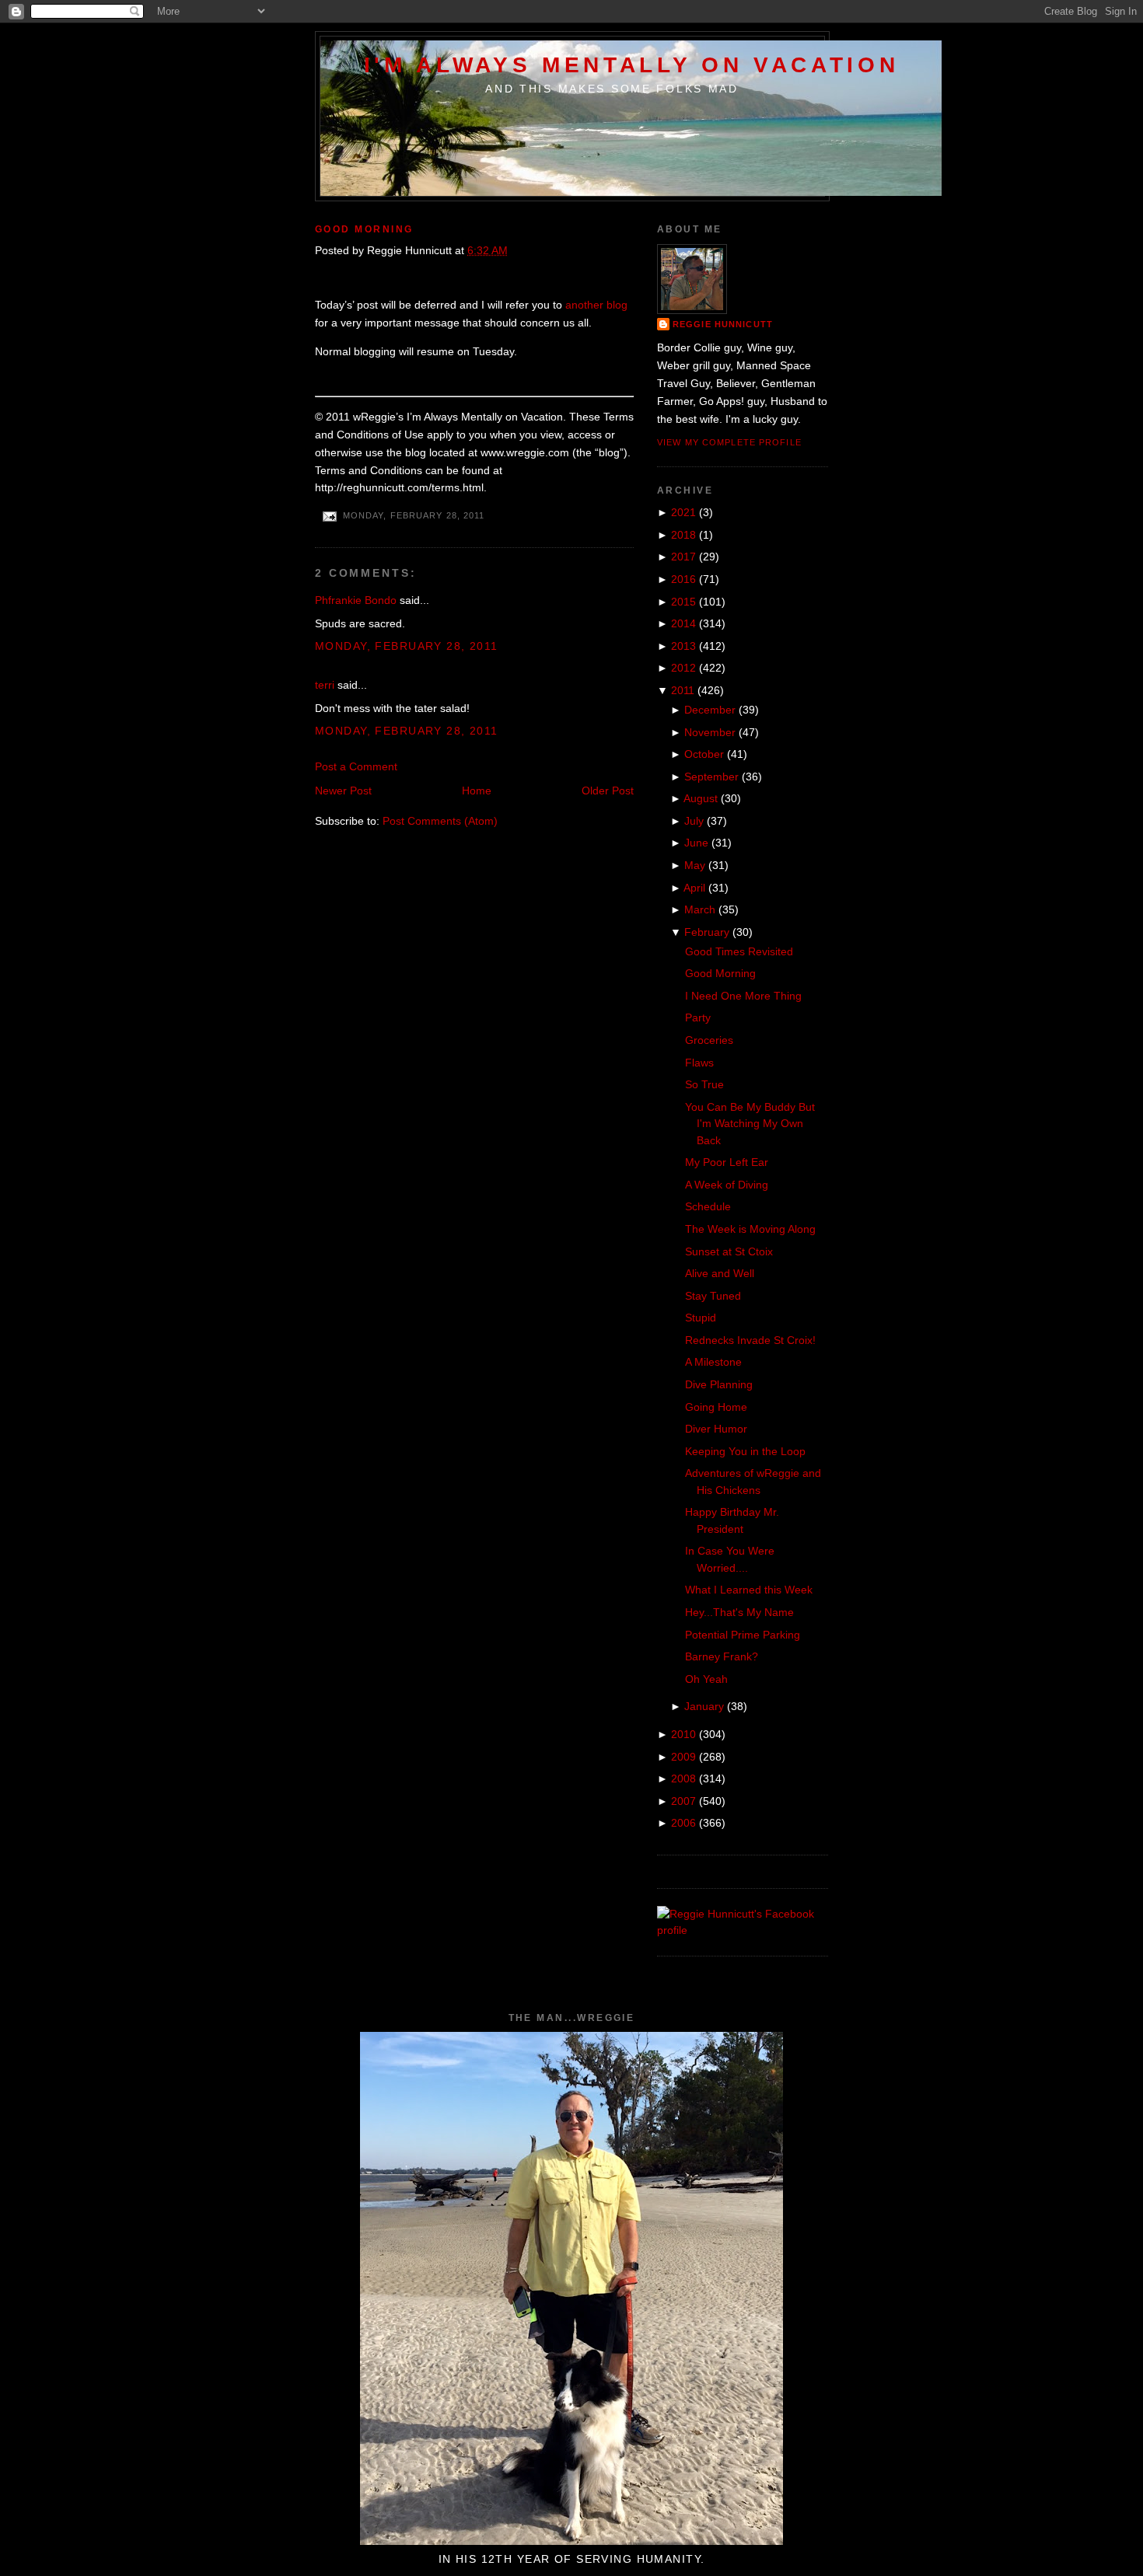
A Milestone (713, 1362)
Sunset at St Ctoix (729, 1251)
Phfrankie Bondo (356, 600)
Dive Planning (719, 1384)
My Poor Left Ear (727, 1162)
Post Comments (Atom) (440, 821)
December (710, 710)
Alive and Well (720, 1273)
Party (698, 1017)
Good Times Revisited (739, 951)
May (695, 865)
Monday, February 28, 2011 (407, 646)
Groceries (709, 1040)
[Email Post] (329, 515)
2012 (683, 668)
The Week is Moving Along (750, 1229)
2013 (683, 646)
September (711, 777)
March (700, 909)
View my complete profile (729, 442)
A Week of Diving (727, 1185)
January (704, 1706)
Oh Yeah (706, 1679)
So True (704, 1084)
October (704, 754)
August (701, 798)
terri (325, 685)
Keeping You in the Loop (745, 1451)
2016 (683, 579)
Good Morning (364, 229)
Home (477, 791)
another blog (596, 305)
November (710, 732)
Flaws (699, 1063)
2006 (683, 1823)
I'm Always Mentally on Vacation (632, 65)
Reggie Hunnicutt (723, 324)
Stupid (701, 1318)
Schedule (708, 1206)
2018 (683, 535)
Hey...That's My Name (739, 1612)
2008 (683, 1778)
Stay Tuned (713, 1296)
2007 (683, 1801)
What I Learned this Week (749, 1590)
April (694, 888)
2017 (683, 557)
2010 (683, 1734)
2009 (683, 1757)
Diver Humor (716, 1429)
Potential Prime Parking (743, 1635)
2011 (683, 690)
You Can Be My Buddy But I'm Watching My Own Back (750, 1124)
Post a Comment (356, 766)
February (707, 932)
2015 (683, 602)
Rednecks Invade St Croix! (750, 1340)
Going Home (716, 1407)
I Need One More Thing (743, 996)
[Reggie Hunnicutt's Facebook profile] (743, 1930)
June (696, 843)
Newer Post (343, 791)
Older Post (608, 791)
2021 (683, 512)
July (694, 821)
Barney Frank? (722, 1656)
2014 (683, 623)
